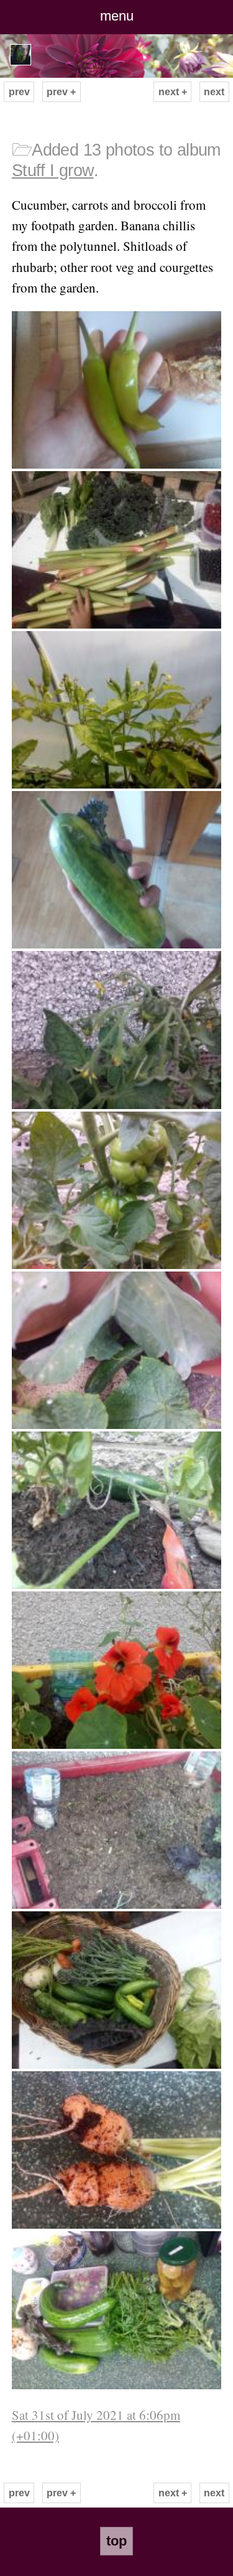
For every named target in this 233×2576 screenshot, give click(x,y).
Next (214, 92)
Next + (173, 92)
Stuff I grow (53, 171)
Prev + (61, 92)
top (116, 2541)
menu (117, 16)
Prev (19, 92)
